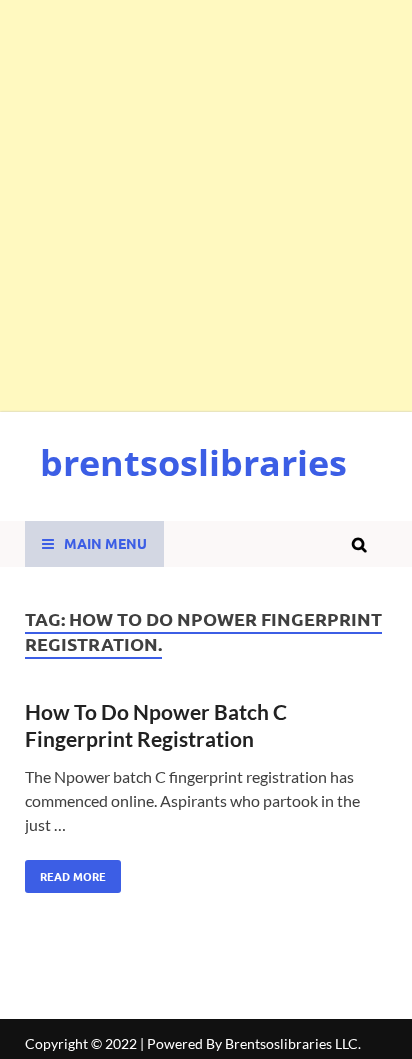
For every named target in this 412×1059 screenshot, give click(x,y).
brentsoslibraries (193, 462)
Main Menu (105, 543)
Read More (65, 872)
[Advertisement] (206, 206)
